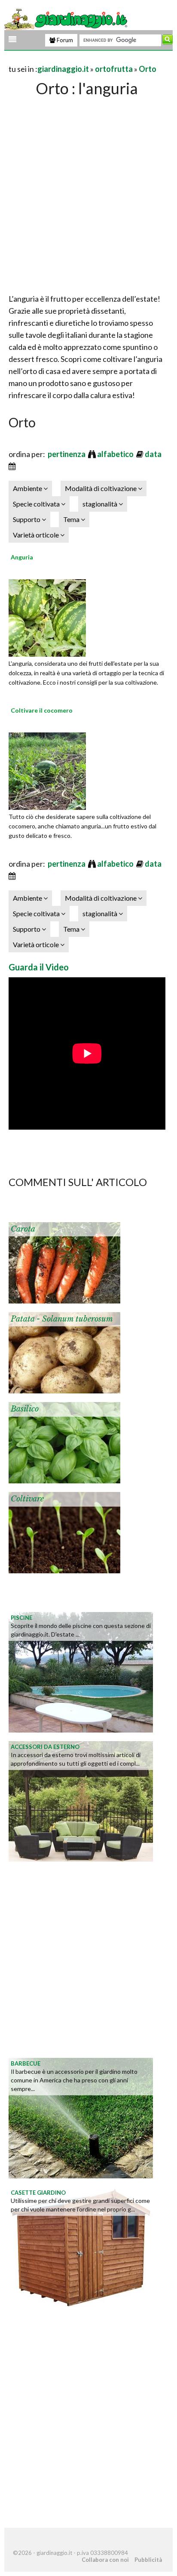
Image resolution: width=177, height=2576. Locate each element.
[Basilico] (64, 1442)
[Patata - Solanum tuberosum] (64, 1352)
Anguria (22, 557)
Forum (64, 40)
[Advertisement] (88, 192)
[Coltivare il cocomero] (47, 770)
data (154, 454)
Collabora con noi (105, 2560)
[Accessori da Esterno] (81, 1801)
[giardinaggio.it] (67, 19)
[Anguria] (47, 617)
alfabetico (116, 454)
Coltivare (27, 1499)
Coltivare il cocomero (42, 710)
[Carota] (64, 1262)
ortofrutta (114, 69)
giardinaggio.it (63, 69)
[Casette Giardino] (81, 2246)
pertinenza (67, 454)
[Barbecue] (81, 2117)
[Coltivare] (64, 1532)
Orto (148, 69)
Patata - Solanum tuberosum (62, 1319)
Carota (23, 1229)
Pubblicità (148, 2560)
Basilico (25, 1409)
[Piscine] (81, 1671)
